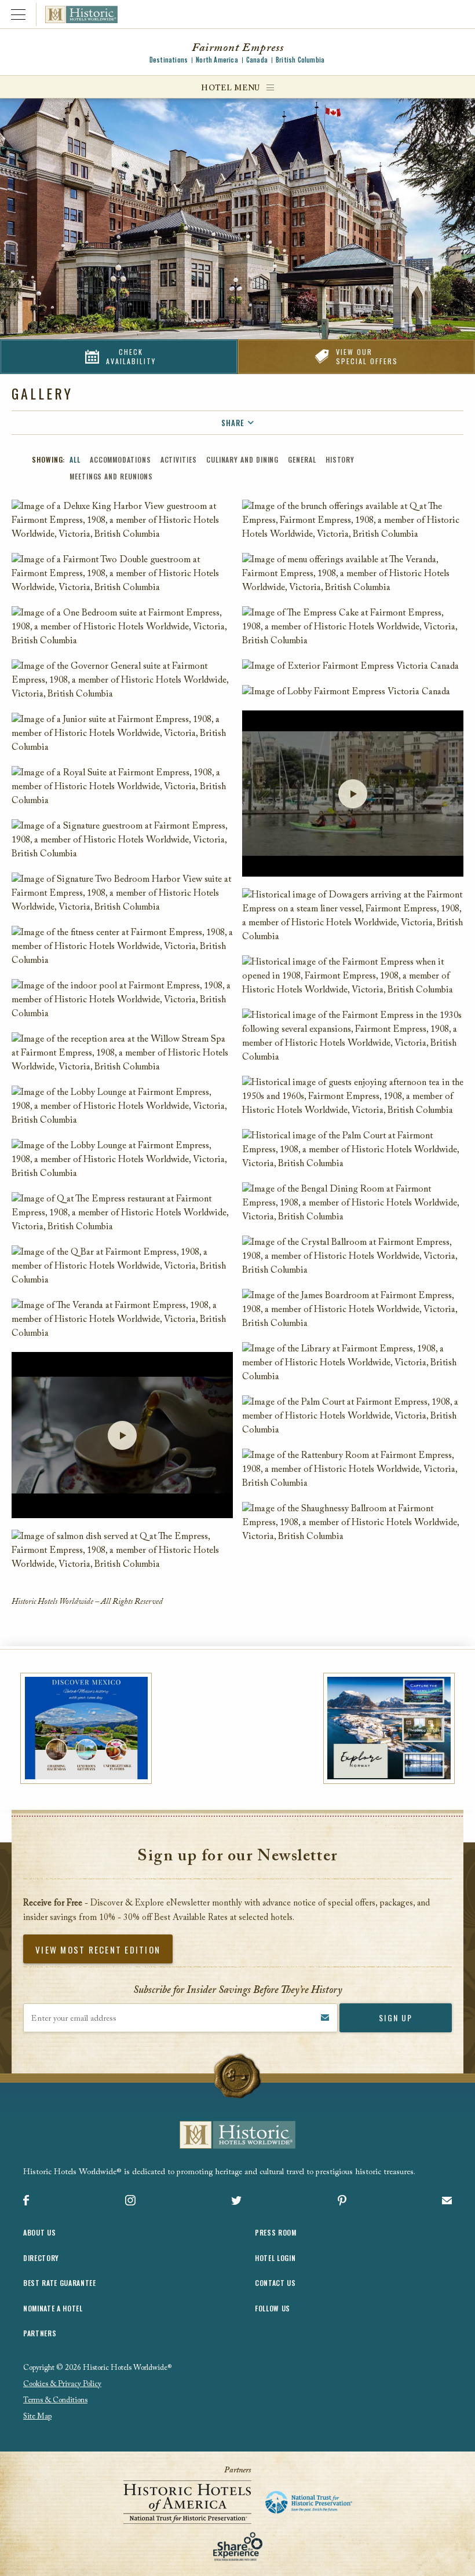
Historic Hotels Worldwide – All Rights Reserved (87, 1602)
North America (217, 60)
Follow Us (273, 2308)
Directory (41, 2258)
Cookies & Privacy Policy (62, 2384)
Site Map (37, 2416)
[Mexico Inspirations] (86, 1728)
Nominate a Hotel (53, 2308)
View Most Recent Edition (98, 1950)
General (302, 459)
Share (233, 423)
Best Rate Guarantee (60, 2283)
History (340, 459)
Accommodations (120, 459)
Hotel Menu (231, 88)
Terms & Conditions (55, 2400)
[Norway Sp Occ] (389, 1728)
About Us (39, 2232)
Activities (179, 459)
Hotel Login (275, 2258)
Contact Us (275, 2283)
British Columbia (300, 60)
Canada (257, 60)
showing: (48, 459)
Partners (40, 2333)
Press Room (276, 2232)
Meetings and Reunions (111, 476)
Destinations (169, 60)
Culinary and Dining (242, 459)
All (75, 459)
